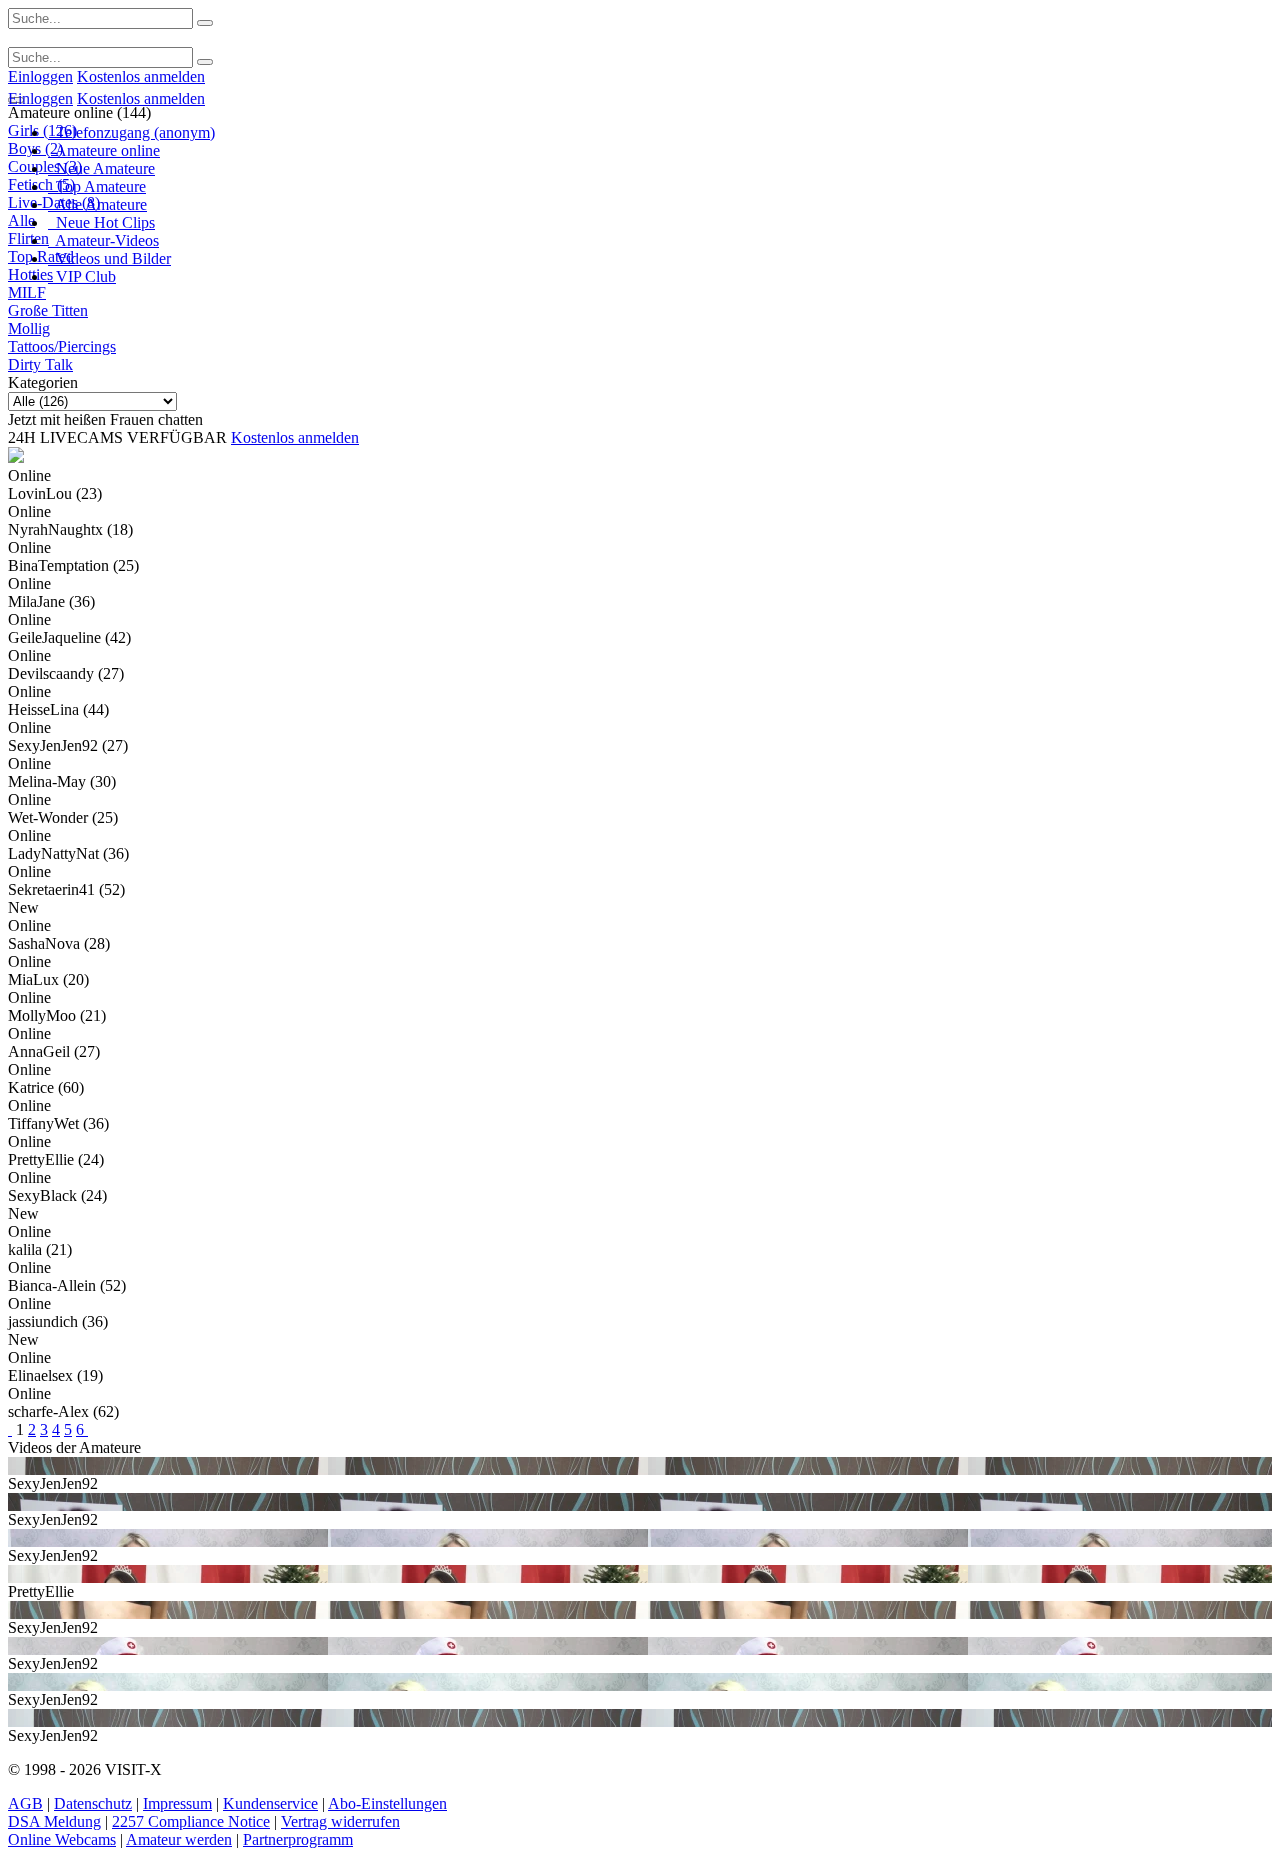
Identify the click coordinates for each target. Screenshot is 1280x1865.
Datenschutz (93, 1803)
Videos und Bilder (109, 258)
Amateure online (104, 150)
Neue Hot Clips (101, 222)
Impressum (177, 1803)
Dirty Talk (40, 364)
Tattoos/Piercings (62, 346)
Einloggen (40, 76)
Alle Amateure (97, 204)
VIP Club (82, 276)
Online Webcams (62, 1839)
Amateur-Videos (103, 240)
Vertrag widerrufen (340, 1821)
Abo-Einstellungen (387, 1803)
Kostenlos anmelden (141, 76)
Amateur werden (179, 1839)
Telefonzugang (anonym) (131, 132)
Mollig (29, 328)
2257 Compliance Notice (191, 1821)
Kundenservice (270, 1803)
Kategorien (43, 382)
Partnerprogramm (298, 1839)
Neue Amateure (101, 168)
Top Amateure (97, 186)
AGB (25, 1803)
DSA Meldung (54, 1821)
